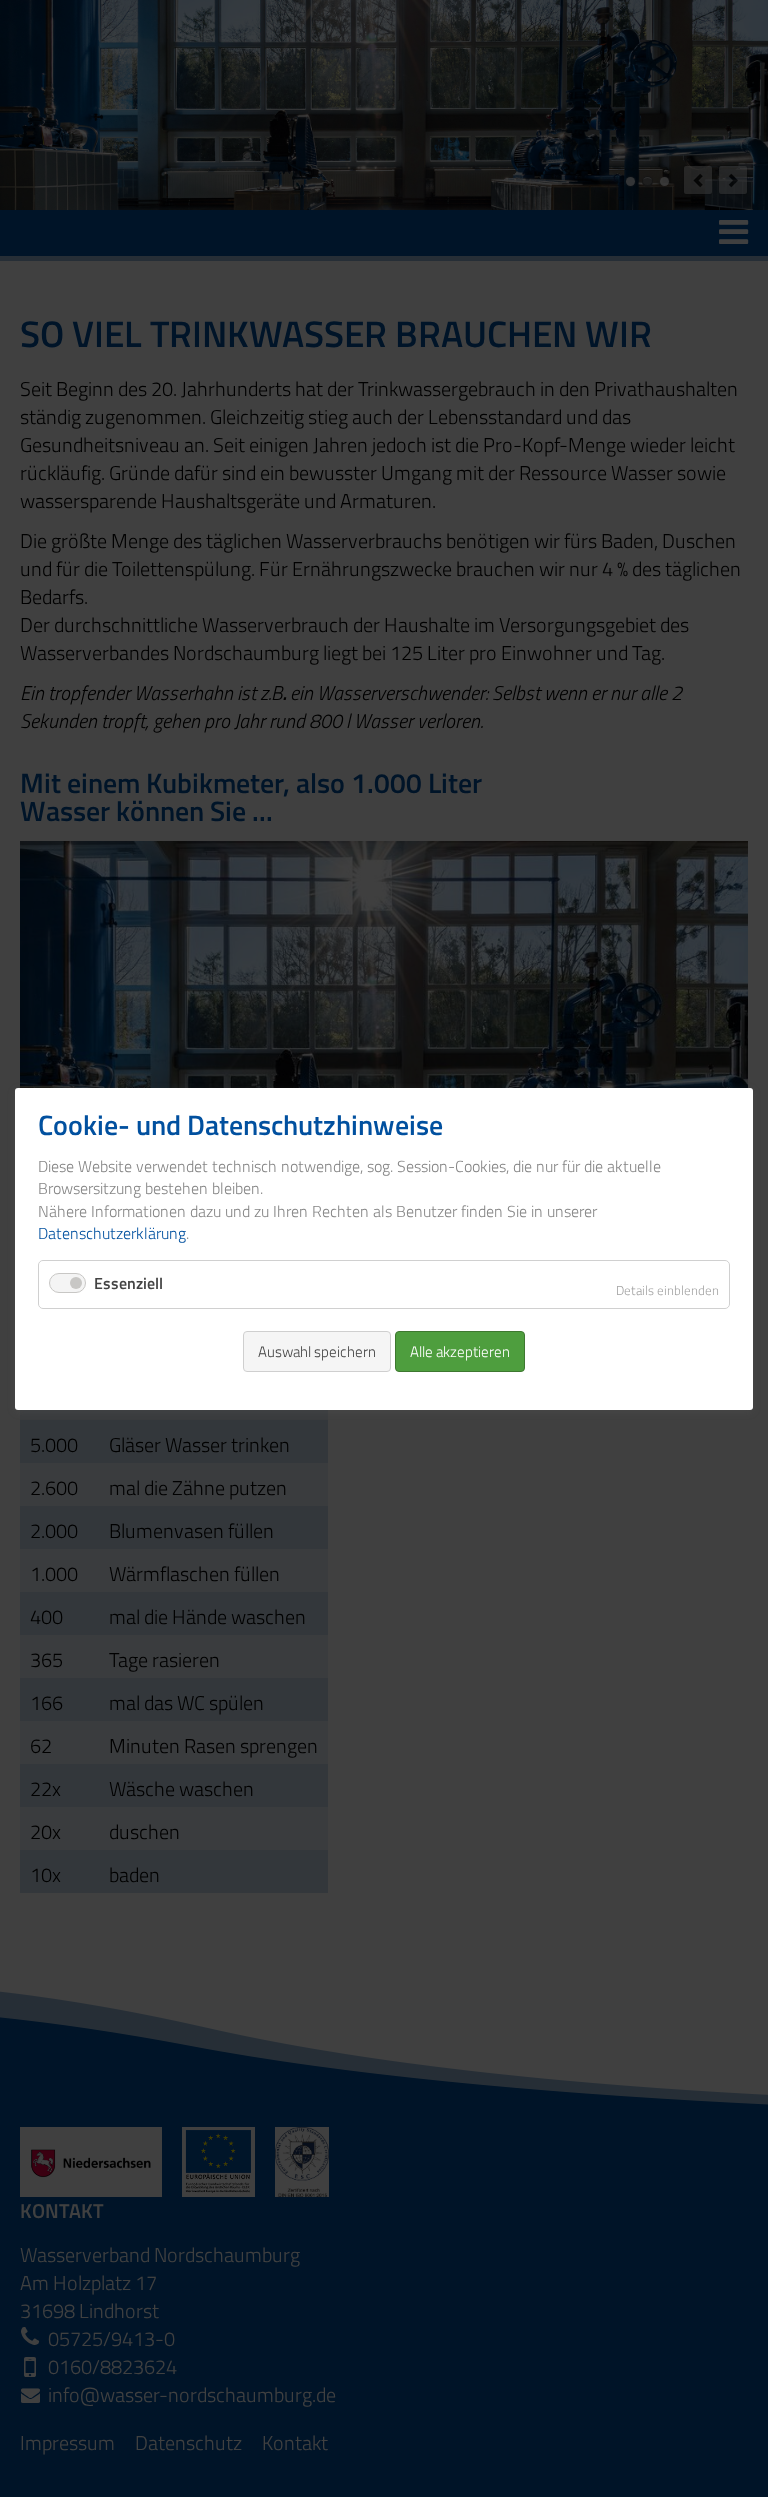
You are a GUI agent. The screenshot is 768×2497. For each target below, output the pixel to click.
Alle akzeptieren (460, 1350)
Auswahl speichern (317, 1350)
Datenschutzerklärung (112, 1233)
